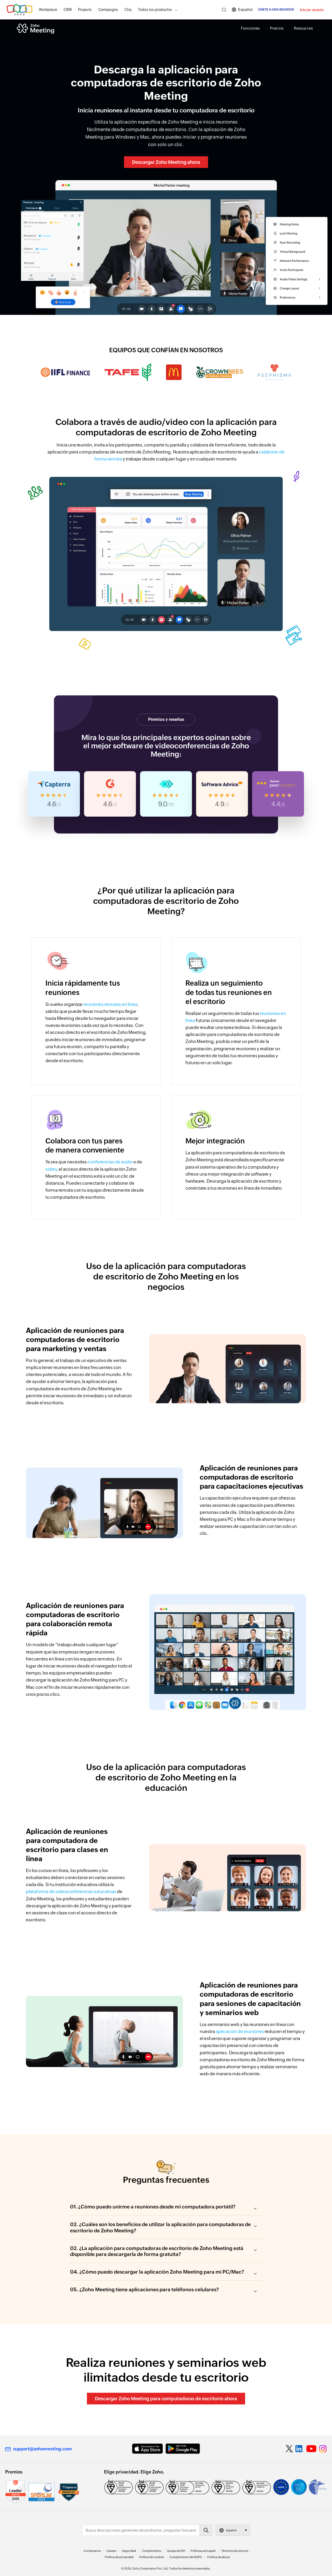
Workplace (48, 10)
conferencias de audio (110, 1162)
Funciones (250, 28)
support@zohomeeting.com (42, 2449)
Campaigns (108, 10)
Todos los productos (155, 10)
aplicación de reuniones (240, 2031)
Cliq (128, 10)
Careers (111, 2551)
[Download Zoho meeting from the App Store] (147, 2449)
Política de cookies (151, 2557)
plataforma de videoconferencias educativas (71, 1892)
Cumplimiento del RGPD (186, 2557)
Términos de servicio (235, 2551)
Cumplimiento (152, 2551)
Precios (277, 28)
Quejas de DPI (176, 2551)
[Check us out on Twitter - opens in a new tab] (289, 2449)
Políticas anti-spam (203, 2551)
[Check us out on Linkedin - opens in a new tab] (299, 2449)
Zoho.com (19, 10)
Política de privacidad (119, 2557)
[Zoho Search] (224, 10)
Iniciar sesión (312, 10)
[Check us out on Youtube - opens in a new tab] (311, 2449)
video (51, 1169)
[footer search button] (206, 2530)
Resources (303, 28)
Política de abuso (219, 2557)
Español (245, 9)
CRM (68, 10)
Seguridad (129, 2551)
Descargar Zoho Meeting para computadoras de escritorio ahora (166, 2399)
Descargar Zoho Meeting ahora (166, 162)
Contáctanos (92, 2551)
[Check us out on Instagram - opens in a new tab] (323, 2449)
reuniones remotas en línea (110, 1004)
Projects (85, 10)
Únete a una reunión (276, 10)
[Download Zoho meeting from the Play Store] (183, 2449)
